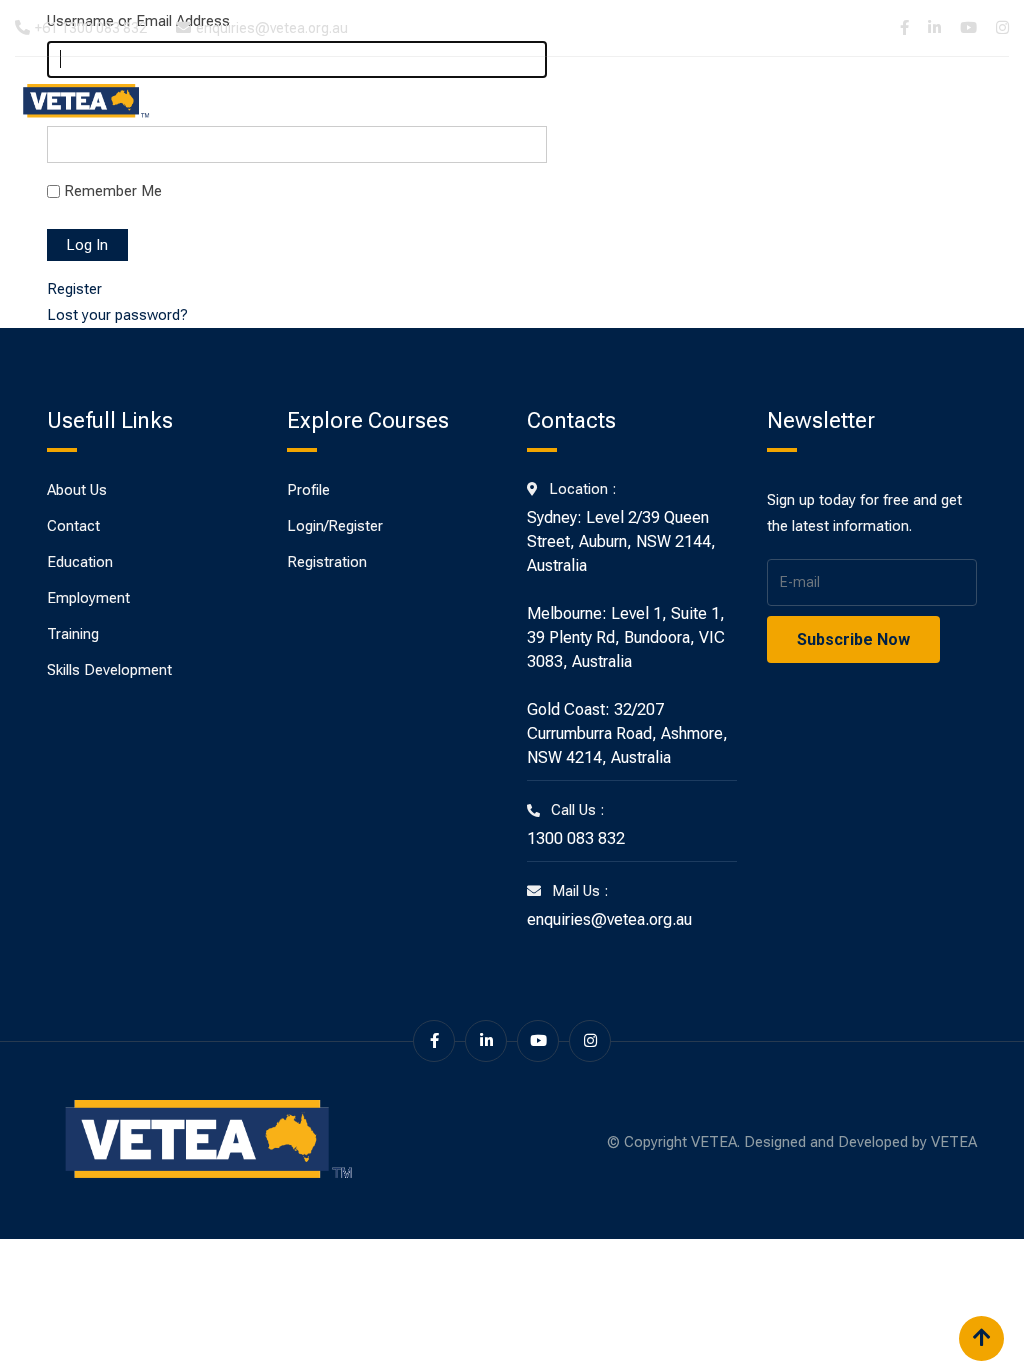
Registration (327, 562)
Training (577, 102)
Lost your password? (117, 315)
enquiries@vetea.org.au (272, 28)
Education (489, 102)
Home (330, 102)
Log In (87, 245)
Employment (673, 102)
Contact (932, 102)
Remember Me (113, 191)
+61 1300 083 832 (91, 28)
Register (74, 289)
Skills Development (810, 102)
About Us (401, 102)
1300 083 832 (576, 838)
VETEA (954, 1142)
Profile (308, 490)
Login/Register (335, 526)
